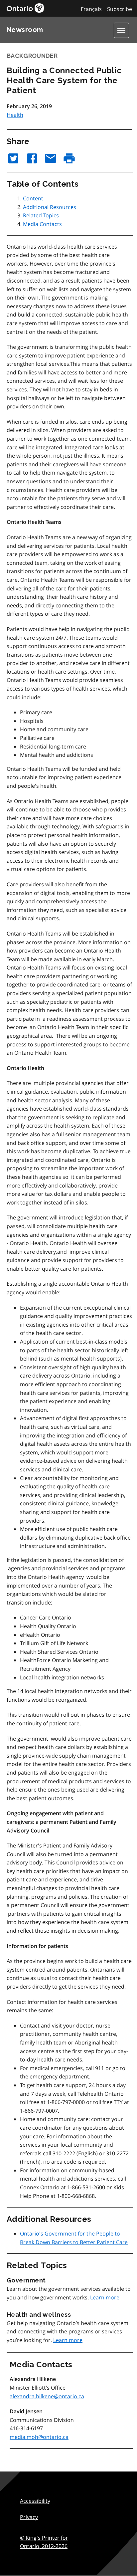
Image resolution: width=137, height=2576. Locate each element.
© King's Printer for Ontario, (44, 2542)
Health (15, 115)
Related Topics (41, 215)
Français (91, 9)
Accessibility (35, 2501)
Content (33, 198)
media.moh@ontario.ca (39, 2437)
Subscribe (120, 9)
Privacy (29, 2517)
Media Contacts (42, 224)
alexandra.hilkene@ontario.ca (47, 2396)
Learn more (105, 2297)
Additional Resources (50, 207)
